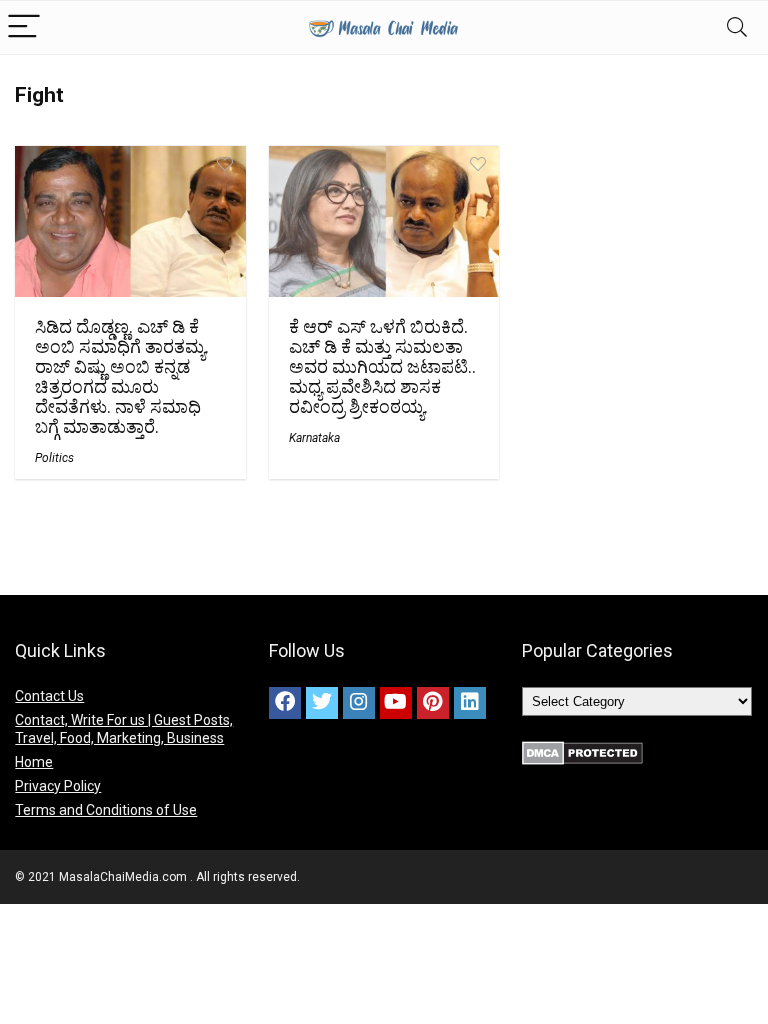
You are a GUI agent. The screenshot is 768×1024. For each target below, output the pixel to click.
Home (34, 762)
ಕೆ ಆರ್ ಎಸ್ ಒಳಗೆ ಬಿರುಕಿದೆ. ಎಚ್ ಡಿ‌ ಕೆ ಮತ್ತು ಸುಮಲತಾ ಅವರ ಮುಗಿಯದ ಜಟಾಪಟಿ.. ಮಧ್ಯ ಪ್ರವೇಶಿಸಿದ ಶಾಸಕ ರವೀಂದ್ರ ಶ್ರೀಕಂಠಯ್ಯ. (382, 367)
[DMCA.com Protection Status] (582, 750)
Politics (54, 458)
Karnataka (314, 438)
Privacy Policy (58, 786)
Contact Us (49, 696)
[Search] (737, 27)
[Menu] (24, 27)
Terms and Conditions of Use (106, 810)
